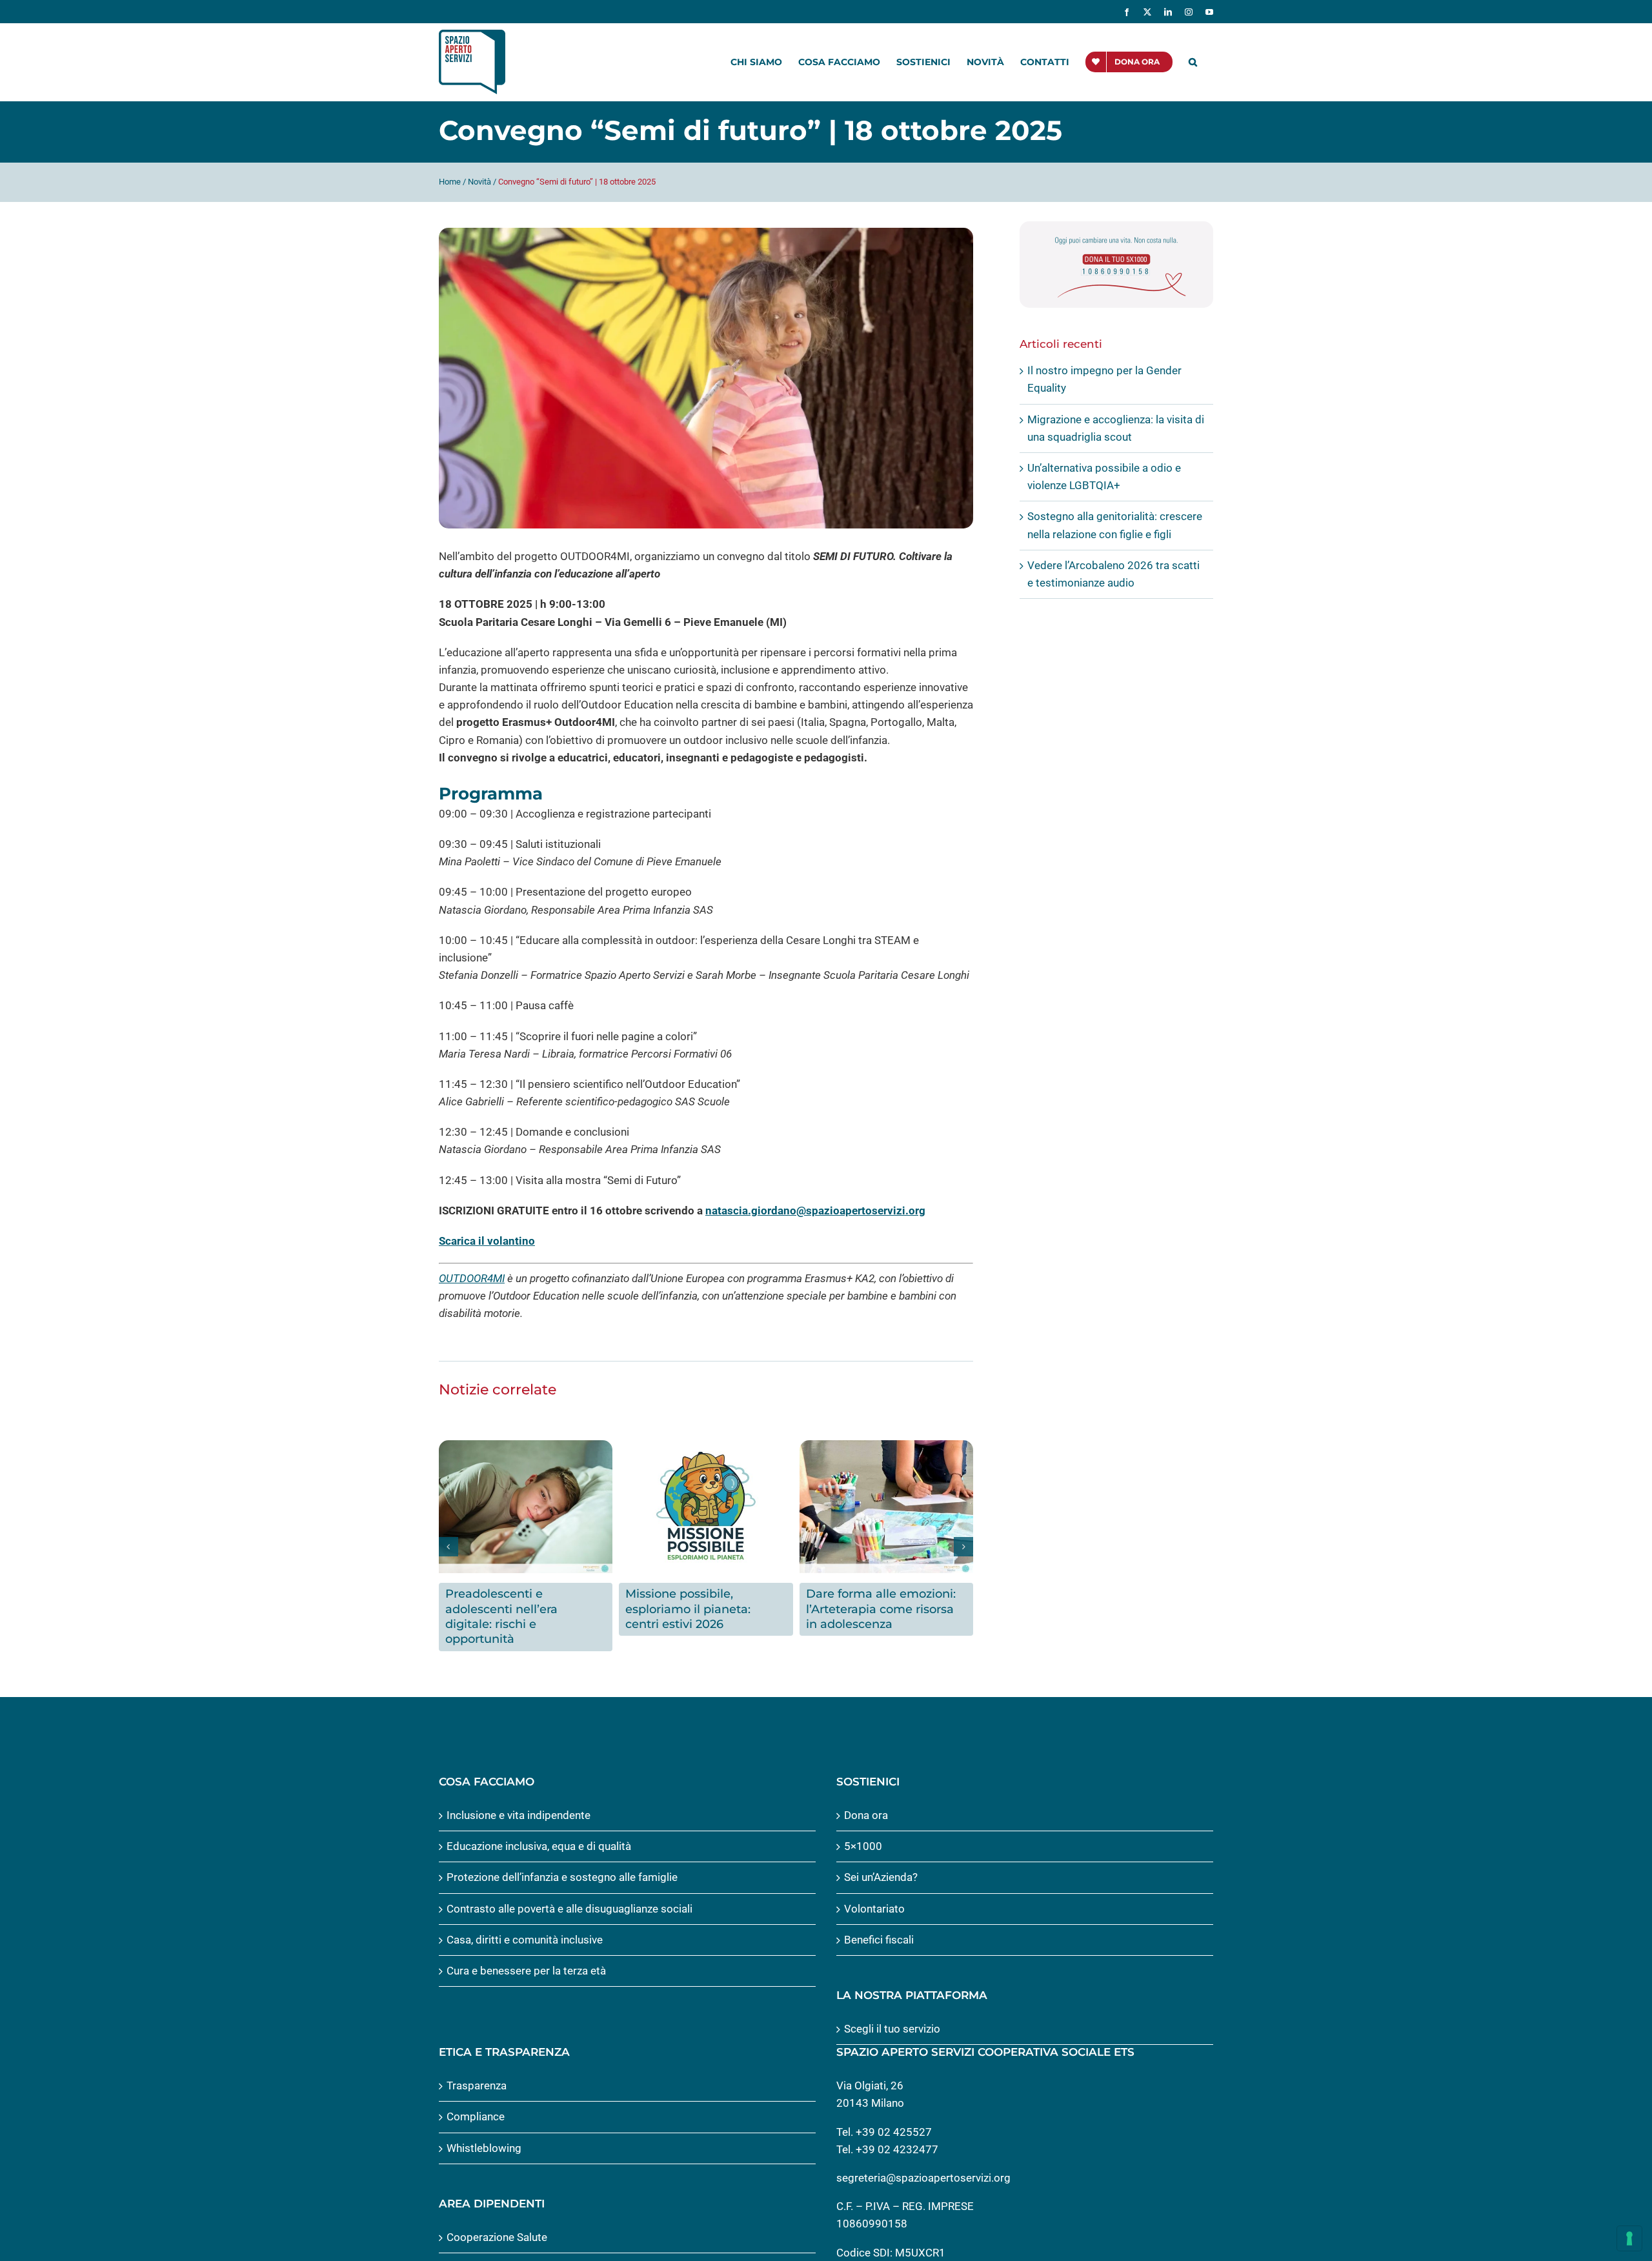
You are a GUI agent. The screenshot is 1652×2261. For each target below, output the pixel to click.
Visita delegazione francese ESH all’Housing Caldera (525, 1601)
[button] (1193, 62)
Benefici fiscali (879, 1924)
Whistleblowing (484, 2133)
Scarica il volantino (487, 1241)
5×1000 (863, 1831)
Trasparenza (477, 2070)
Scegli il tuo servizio (892, 2013)
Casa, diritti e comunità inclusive (525, 1924)
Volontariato (874, 1893)
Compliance (476, 2101)
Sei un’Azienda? (881, 1862)
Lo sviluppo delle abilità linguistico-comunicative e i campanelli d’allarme (886, 1609)
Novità (479, 182)
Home (450, 182)
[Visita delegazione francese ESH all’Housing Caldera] (526, 1447)
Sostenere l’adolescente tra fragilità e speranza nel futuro (704, 1609)
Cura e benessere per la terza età (526, 1955)
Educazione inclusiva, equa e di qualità (539, 1831)
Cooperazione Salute (497, 2222)
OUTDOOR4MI (472, 1278)
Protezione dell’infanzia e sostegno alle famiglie (562, 1862)
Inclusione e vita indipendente (519, 1800)
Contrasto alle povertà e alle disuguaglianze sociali (569, 1893)
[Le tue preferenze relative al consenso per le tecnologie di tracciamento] (1629, 2238)
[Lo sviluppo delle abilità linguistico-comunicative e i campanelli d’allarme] (886, 1447)
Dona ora (866, 1800)
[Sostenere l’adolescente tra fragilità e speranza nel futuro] (706, 1447)
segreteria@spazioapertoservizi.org (923, 2162)
